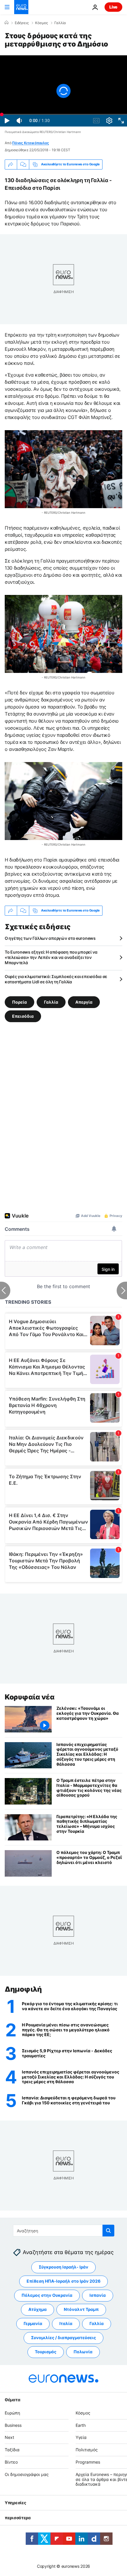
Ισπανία (98, 2295)
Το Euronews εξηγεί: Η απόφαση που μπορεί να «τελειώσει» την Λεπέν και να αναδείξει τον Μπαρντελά (51, 957)
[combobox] (64, 2231)
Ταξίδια (12, 2450)
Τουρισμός (46, 2352)
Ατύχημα (38, 2310)
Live (113, 7)
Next (9, 2438)
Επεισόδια (23, 1016)
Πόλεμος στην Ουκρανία (47, 2295)
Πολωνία (83, 2352)
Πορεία (19, 1002)
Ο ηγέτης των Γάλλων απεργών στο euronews (50, 938)
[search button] (108, 2231)
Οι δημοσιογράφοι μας (27, 2474)
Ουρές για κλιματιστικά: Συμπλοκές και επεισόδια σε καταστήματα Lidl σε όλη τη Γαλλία (56, 979)
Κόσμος (41, 23)
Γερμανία (33, 2324)
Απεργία (84, 1002)
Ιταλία (66, 2324)
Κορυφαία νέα (30, 1697)
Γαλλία (60, 23)
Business (13, 2425)
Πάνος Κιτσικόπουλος (30, 143)
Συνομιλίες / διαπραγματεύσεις (63, 2338)
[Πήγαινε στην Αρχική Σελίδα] (21, 7)
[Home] (6, 23)
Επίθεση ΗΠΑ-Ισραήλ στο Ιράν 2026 (63, 2281)
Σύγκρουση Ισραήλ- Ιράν (63, 2267)
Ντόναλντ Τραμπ (81, 2310)
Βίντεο (11, 2462)
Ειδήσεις (22, 23)
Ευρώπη (12, 2413)
